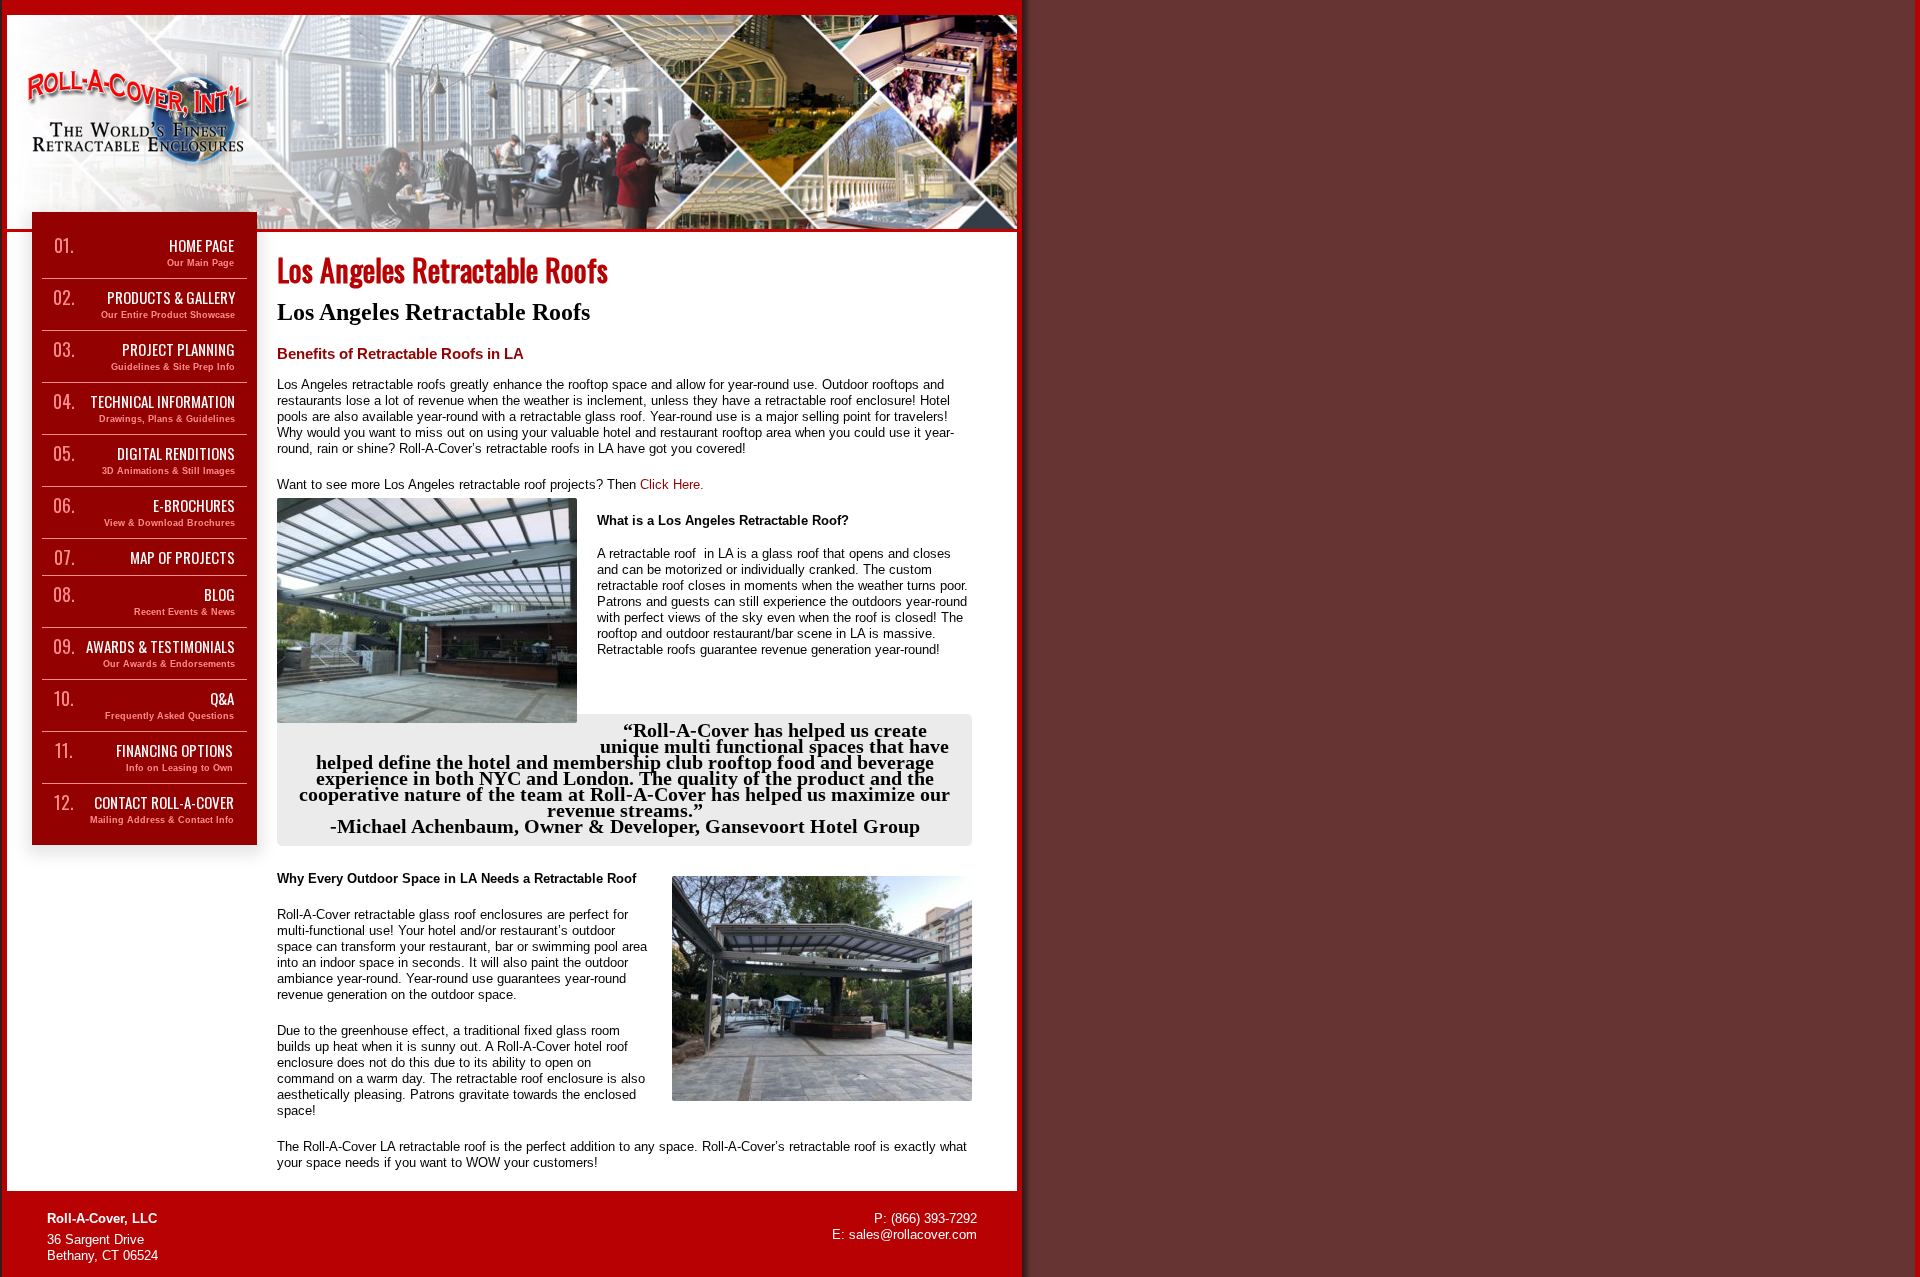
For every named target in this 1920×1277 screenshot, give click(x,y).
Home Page (200, 252)
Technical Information (162, 408)
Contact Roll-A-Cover (162, 809)
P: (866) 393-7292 (925, 1218)
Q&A (169, 705)
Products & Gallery (168, 304)
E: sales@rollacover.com (904, 1234)
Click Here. (672, 484)
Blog (184, 601)
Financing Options (174, 757)
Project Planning (173, 356)
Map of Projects (182, 557)
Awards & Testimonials (160, 653)
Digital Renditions (168, 460)
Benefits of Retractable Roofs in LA (400, 353)
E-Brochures (169, 512)
